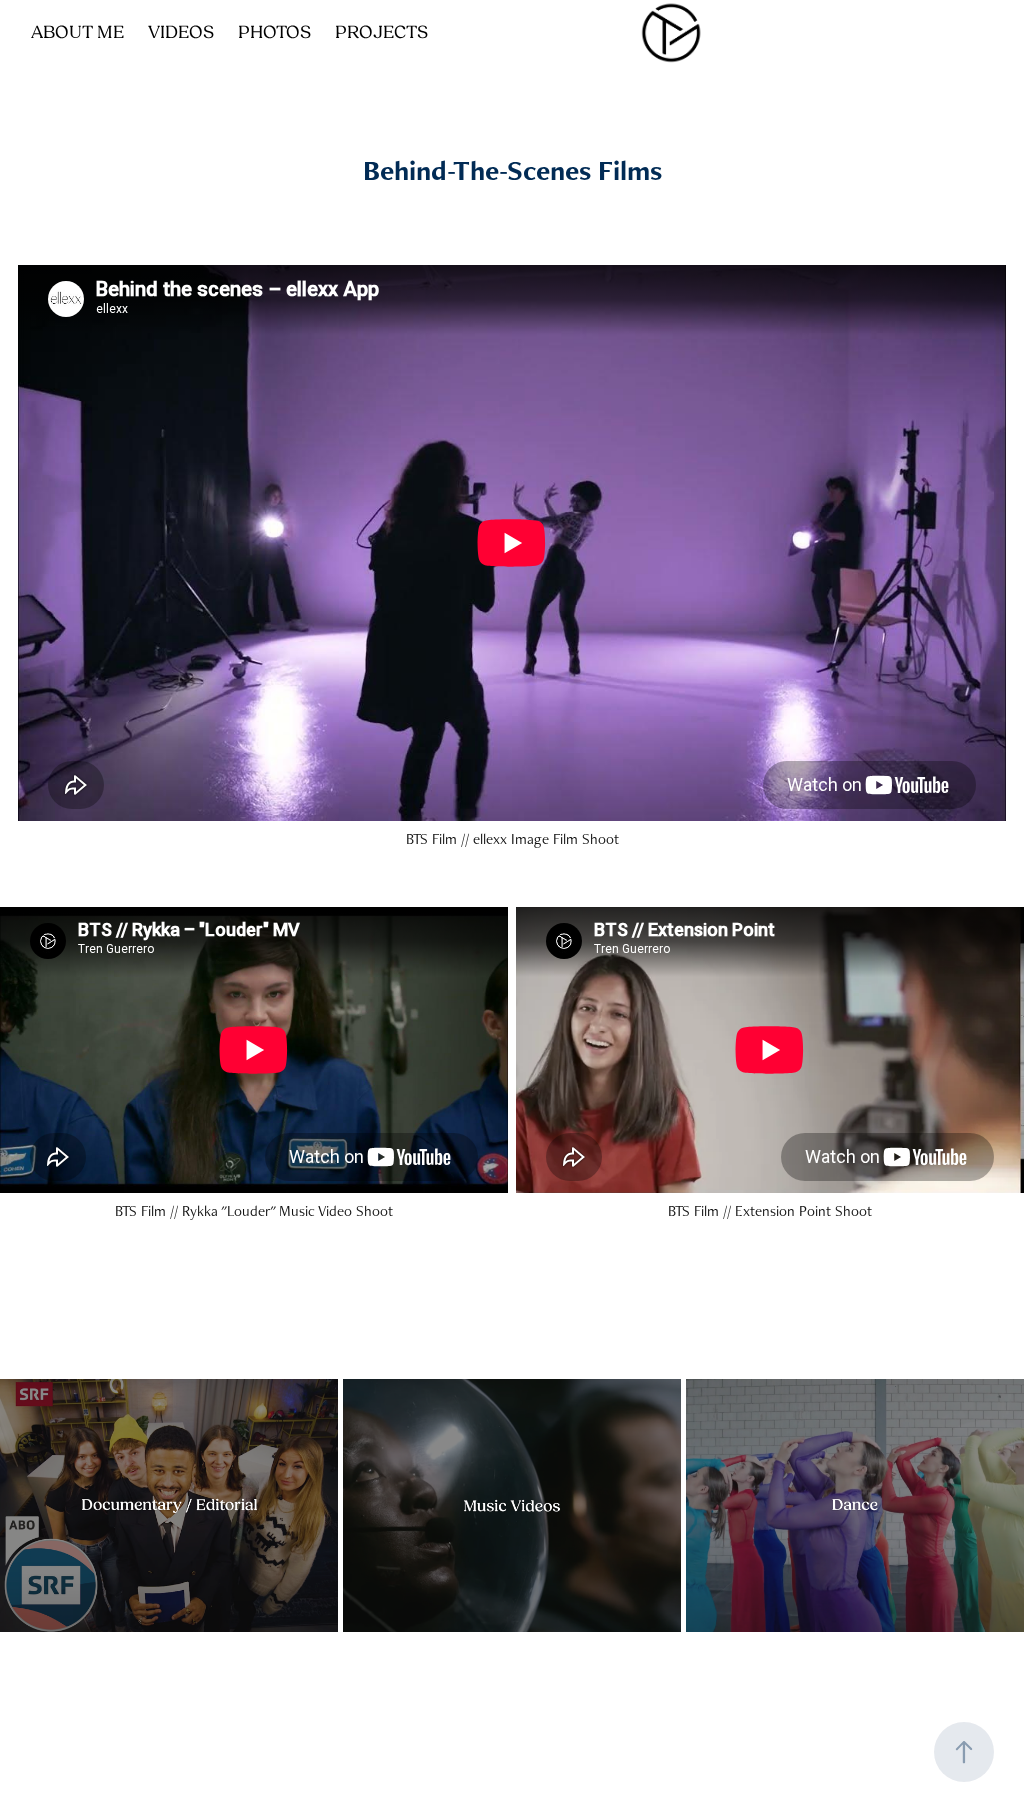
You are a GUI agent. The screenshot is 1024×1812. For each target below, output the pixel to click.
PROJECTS (381, 32)
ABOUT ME (77, 32)
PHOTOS (274, 32)
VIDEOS (181, 32)
